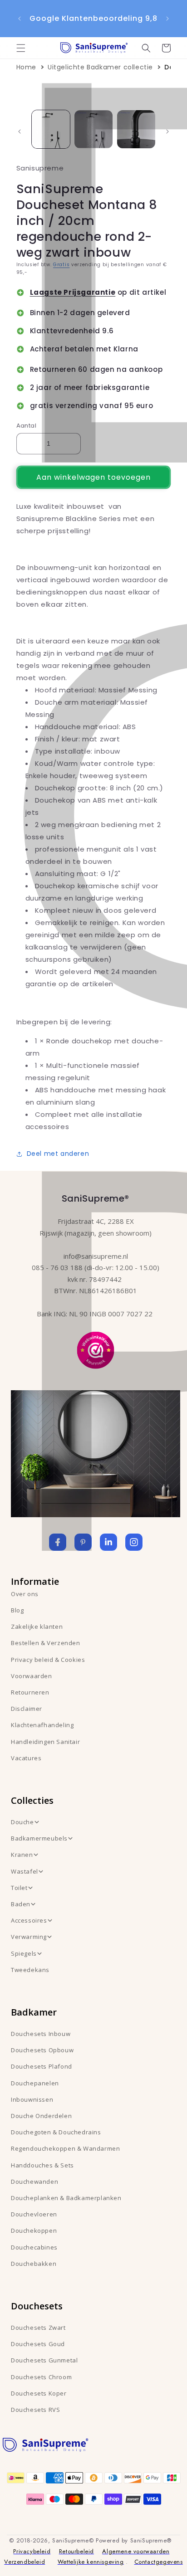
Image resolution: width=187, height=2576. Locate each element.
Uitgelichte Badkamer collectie (100, 67)
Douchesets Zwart (38, 2328)
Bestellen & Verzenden (46, 1643)
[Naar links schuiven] (20, 131)
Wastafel (25, 1871)
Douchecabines (34, 2247)
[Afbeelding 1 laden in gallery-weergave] (51, 129)
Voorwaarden (32, 1676)
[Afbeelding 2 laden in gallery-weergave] (93, 129)
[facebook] (58, 1542)
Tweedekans (30, 1970)
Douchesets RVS (35, 2410)
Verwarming (29, 1937)
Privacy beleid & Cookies (48, 1660)
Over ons (25, 1594)
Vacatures (26, 1758)
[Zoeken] (146, 48)
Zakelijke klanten (37, 1626)
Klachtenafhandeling (42, 1725)
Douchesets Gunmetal (44, 2360)
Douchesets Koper (39, 2393)
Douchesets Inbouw (41, 2034)
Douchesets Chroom (41, 2377)
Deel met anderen (58, 1154)
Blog (17, 1610)
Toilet (19, 1888)
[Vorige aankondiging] (20, 19)
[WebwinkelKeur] (96, 1349)
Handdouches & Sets (42, 2165)
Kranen (22, 1855)
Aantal (26, 426)
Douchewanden (34, 2182)
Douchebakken (34, 2264)
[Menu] (21, 48)
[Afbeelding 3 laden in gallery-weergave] (136, 129)
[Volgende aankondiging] (167, 19)
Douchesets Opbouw (42, 2050)
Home (26, 67)
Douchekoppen (34, 2230)
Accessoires (29, 1920)
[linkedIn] (108, 1542)
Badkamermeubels (39, 1838)
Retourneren (30, 1692)
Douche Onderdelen (41, 2116)
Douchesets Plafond (42, 2066)
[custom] (83, 1542)
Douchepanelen (35, 2083)
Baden (21, 1904)
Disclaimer (27, 1709)
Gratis (61, 265)
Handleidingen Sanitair (45, 1742)
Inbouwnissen (32, 2099)
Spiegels (24, 1953)
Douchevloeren (34, 2214)
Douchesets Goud (38, 2344)
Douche (22, 1822)
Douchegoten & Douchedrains (56, 2132)
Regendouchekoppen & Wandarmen (65, 2148)
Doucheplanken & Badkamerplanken (66, 2198)
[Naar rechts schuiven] (167, 131)
